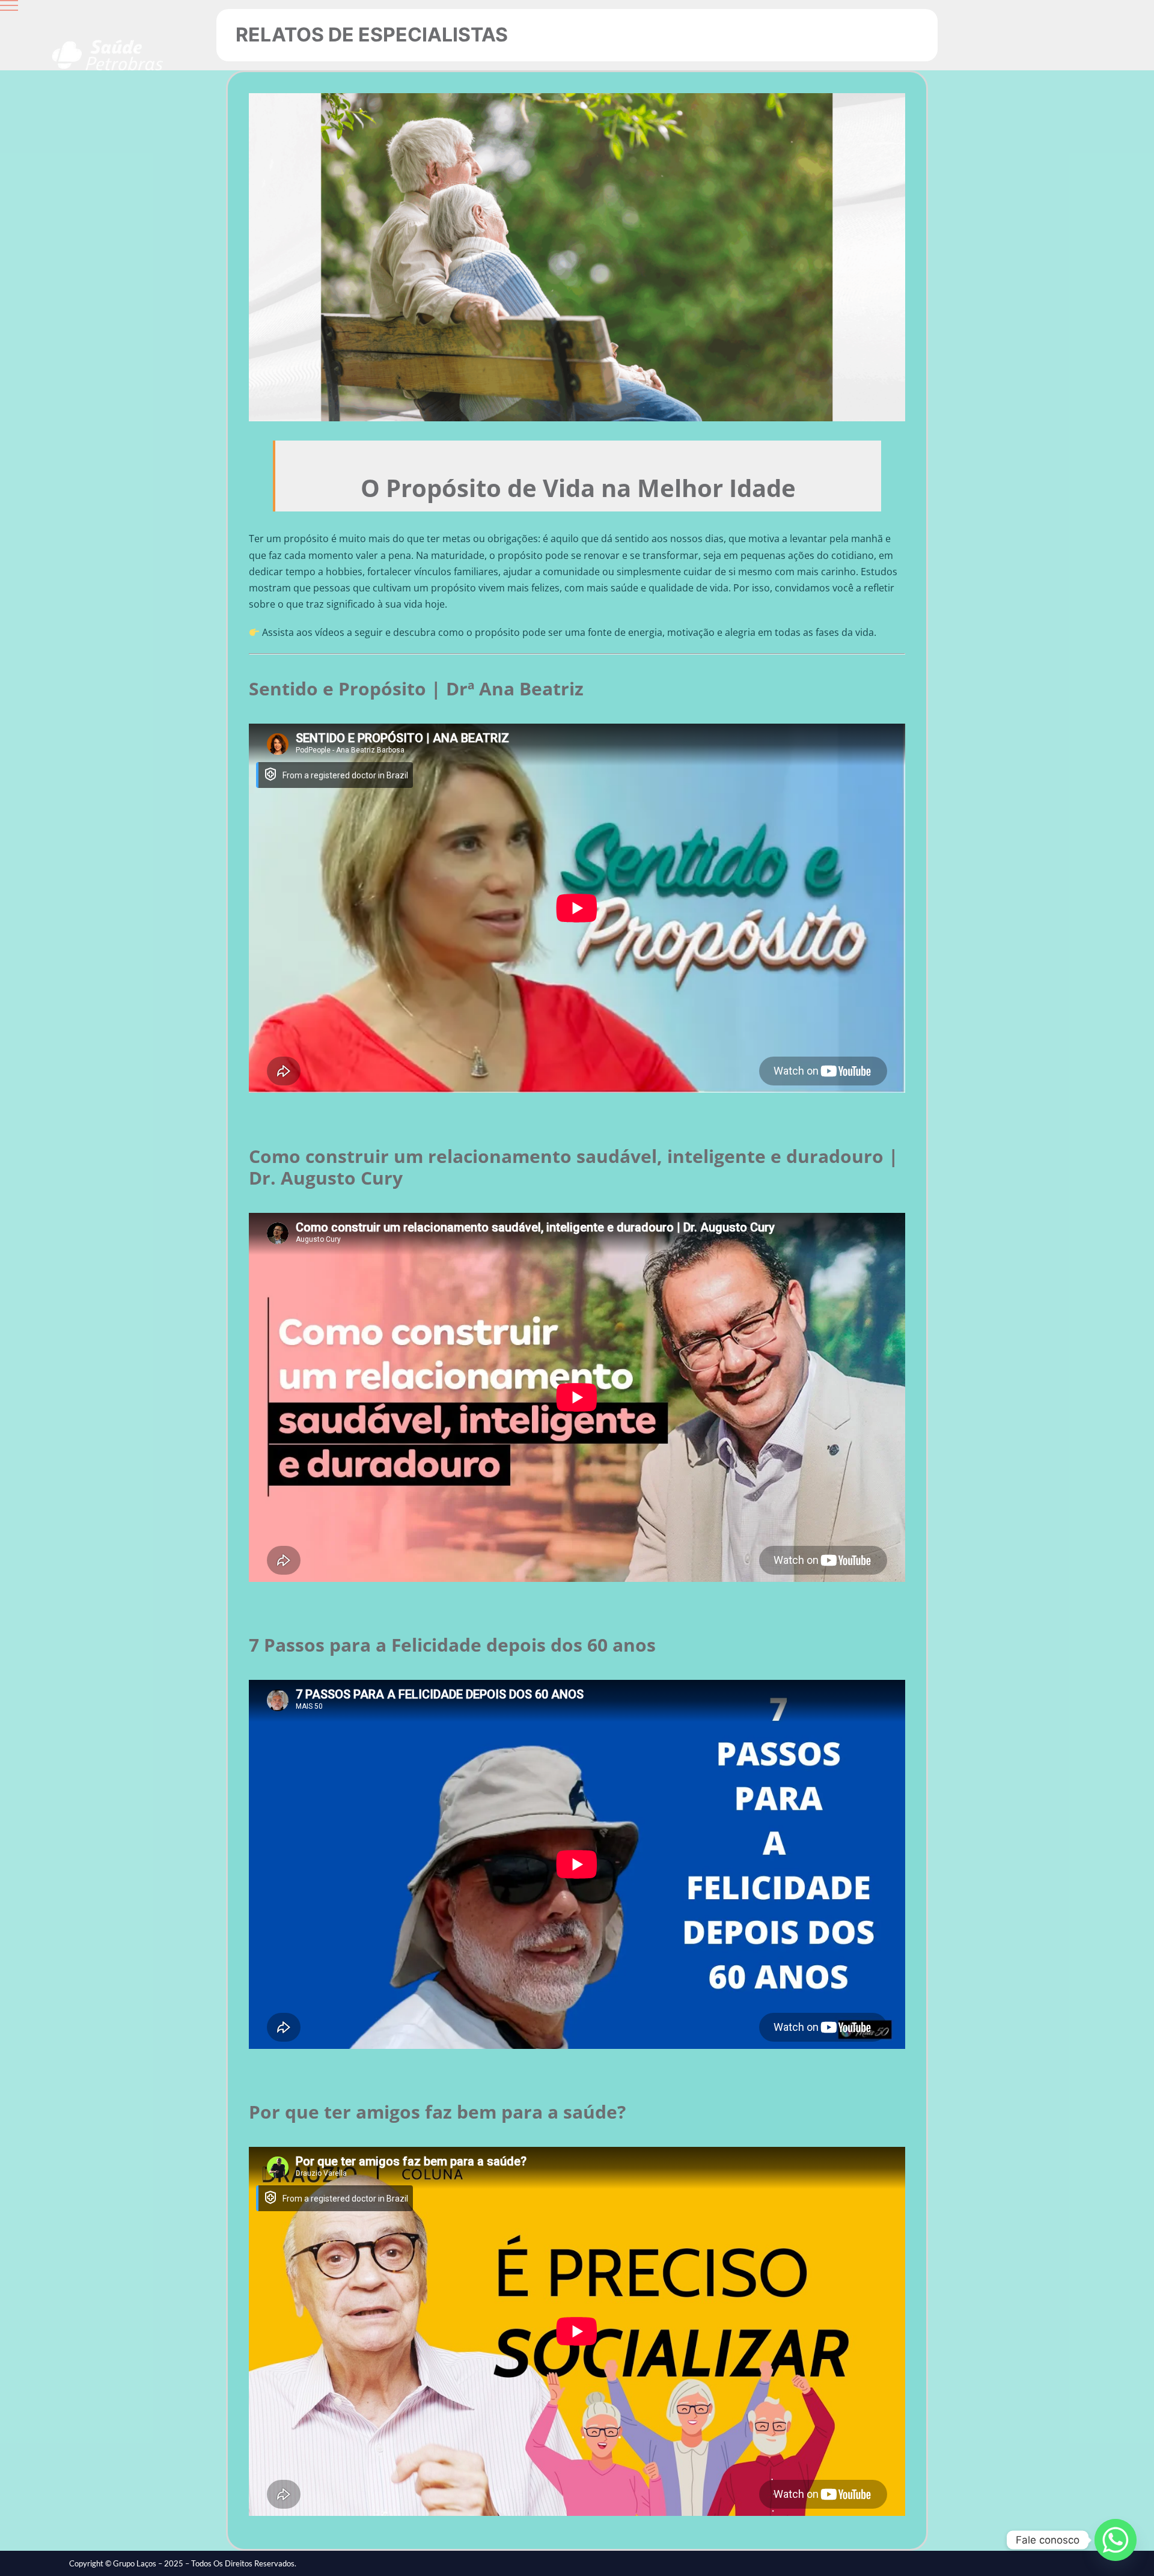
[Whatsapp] (1116, 2540)
